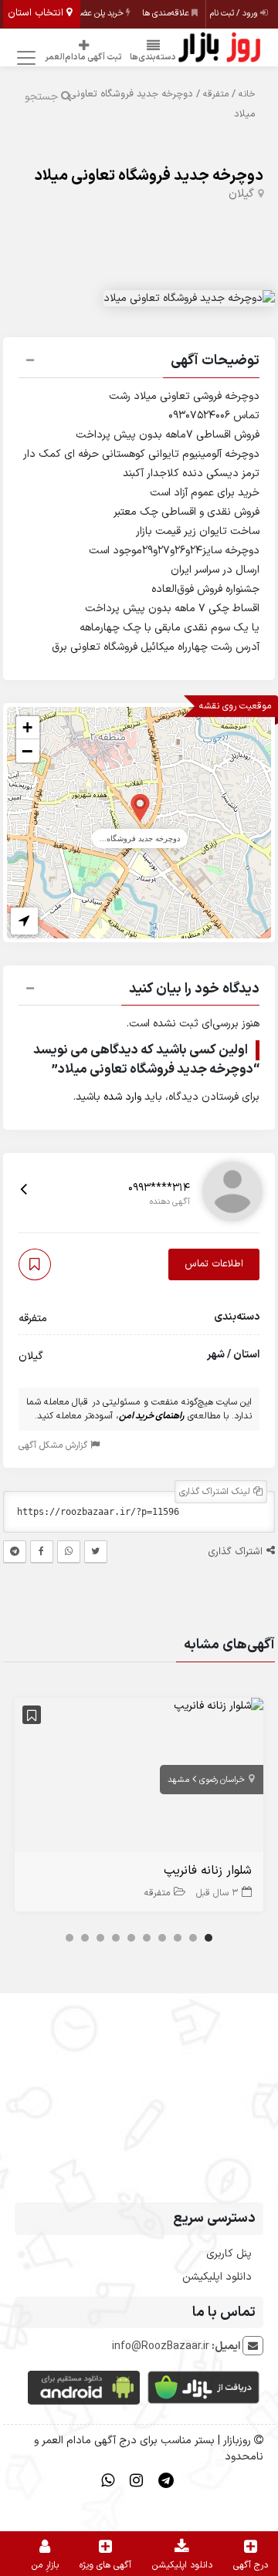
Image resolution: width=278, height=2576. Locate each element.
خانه (247, 94)
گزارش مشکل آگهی (54, 1445)
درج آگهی (251, 2565)
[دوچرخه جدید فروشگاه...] (140, 807)
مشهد (178, 1780)
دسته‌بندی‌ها (153, 57)
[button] (139, 363)
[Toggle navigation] (24, 58)
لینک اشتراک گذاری (216, 1492)
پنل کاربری (229, 2254)
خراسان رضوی (222, 1780)
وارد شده (122, 1097)
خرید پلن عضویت (96, 14)
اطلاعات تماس (214, 1264)
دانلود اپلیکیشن (217, 2277)
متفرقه (216, 94)
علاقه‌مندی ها (167, 14)
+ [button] (27, 727)
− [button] (27, 751)
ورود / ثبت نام (235, 14)
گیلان (241, 194)
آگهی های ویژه (105, 2565)
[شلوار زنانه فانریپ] (219, 1706)
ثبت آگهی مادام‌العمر (83, 57)
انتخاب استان (37, 13)
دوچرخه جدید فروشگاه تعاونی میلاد (149, 176)
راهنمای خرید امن (152, 1416)
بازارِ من (45, 2565)
